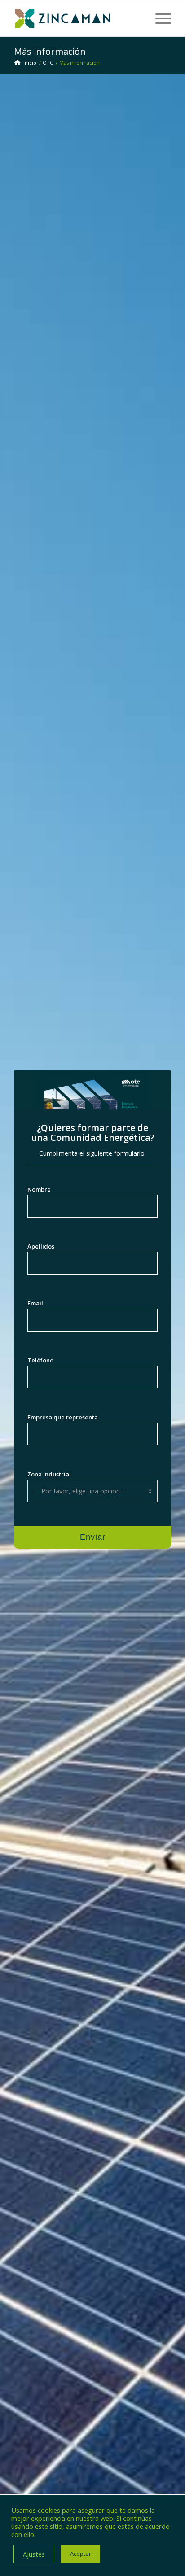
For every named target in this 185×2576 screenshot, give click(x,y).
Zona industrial (49, 1474)
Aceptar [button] (81, 2554)
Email (35, 1303)
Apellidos (41, 1246)
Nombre (39, 1189)
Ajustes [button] (34, 2554)
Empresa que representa (63, 1417)
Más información (50, 51)
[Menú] (159, 18)
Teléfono (40, 1360)
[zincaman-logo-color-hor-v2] (77, 18)
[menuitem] (159, 18)
